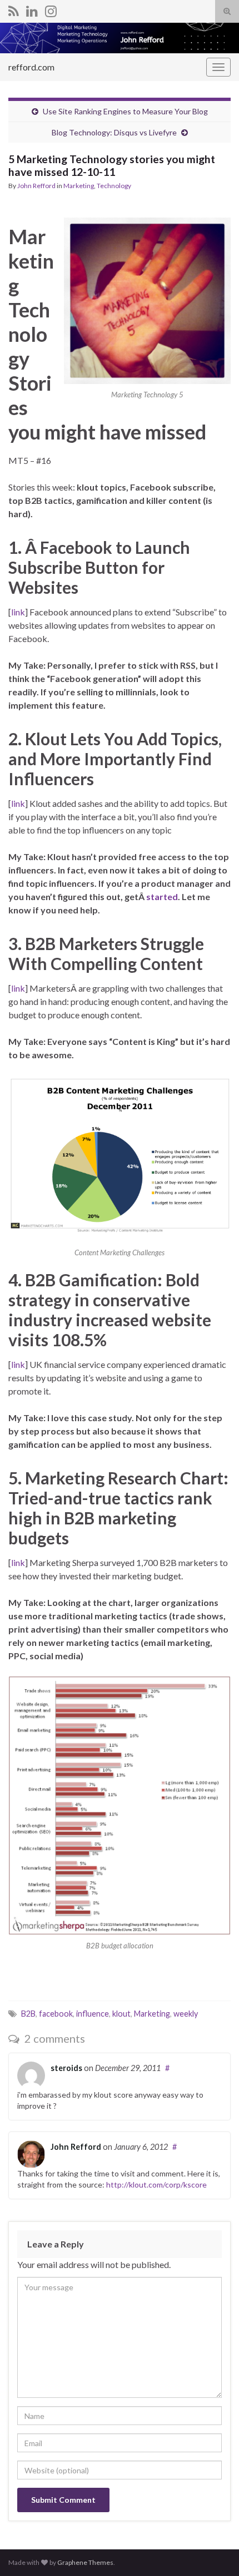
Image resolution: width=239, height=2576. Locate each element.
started (162, 896)
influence (93, 2014)
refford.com (31, 67)
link (18, 612)
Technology (114, 186)
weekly (186, 2014)
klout (121, 2014)
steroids (66, 2068)
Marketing (79, 186)
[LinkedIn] (32, 9)
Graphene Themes (85, 2562)
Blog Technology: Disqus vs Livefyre (114, 132)
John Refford (36, 186)
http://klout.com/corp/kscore (156, 2184)
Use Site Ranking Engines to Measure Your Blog (125, 111)
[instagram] (51, 9)
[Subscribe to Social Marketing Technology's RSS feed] (14, 9)
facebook (56, 2014)
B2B (28, 2014)
